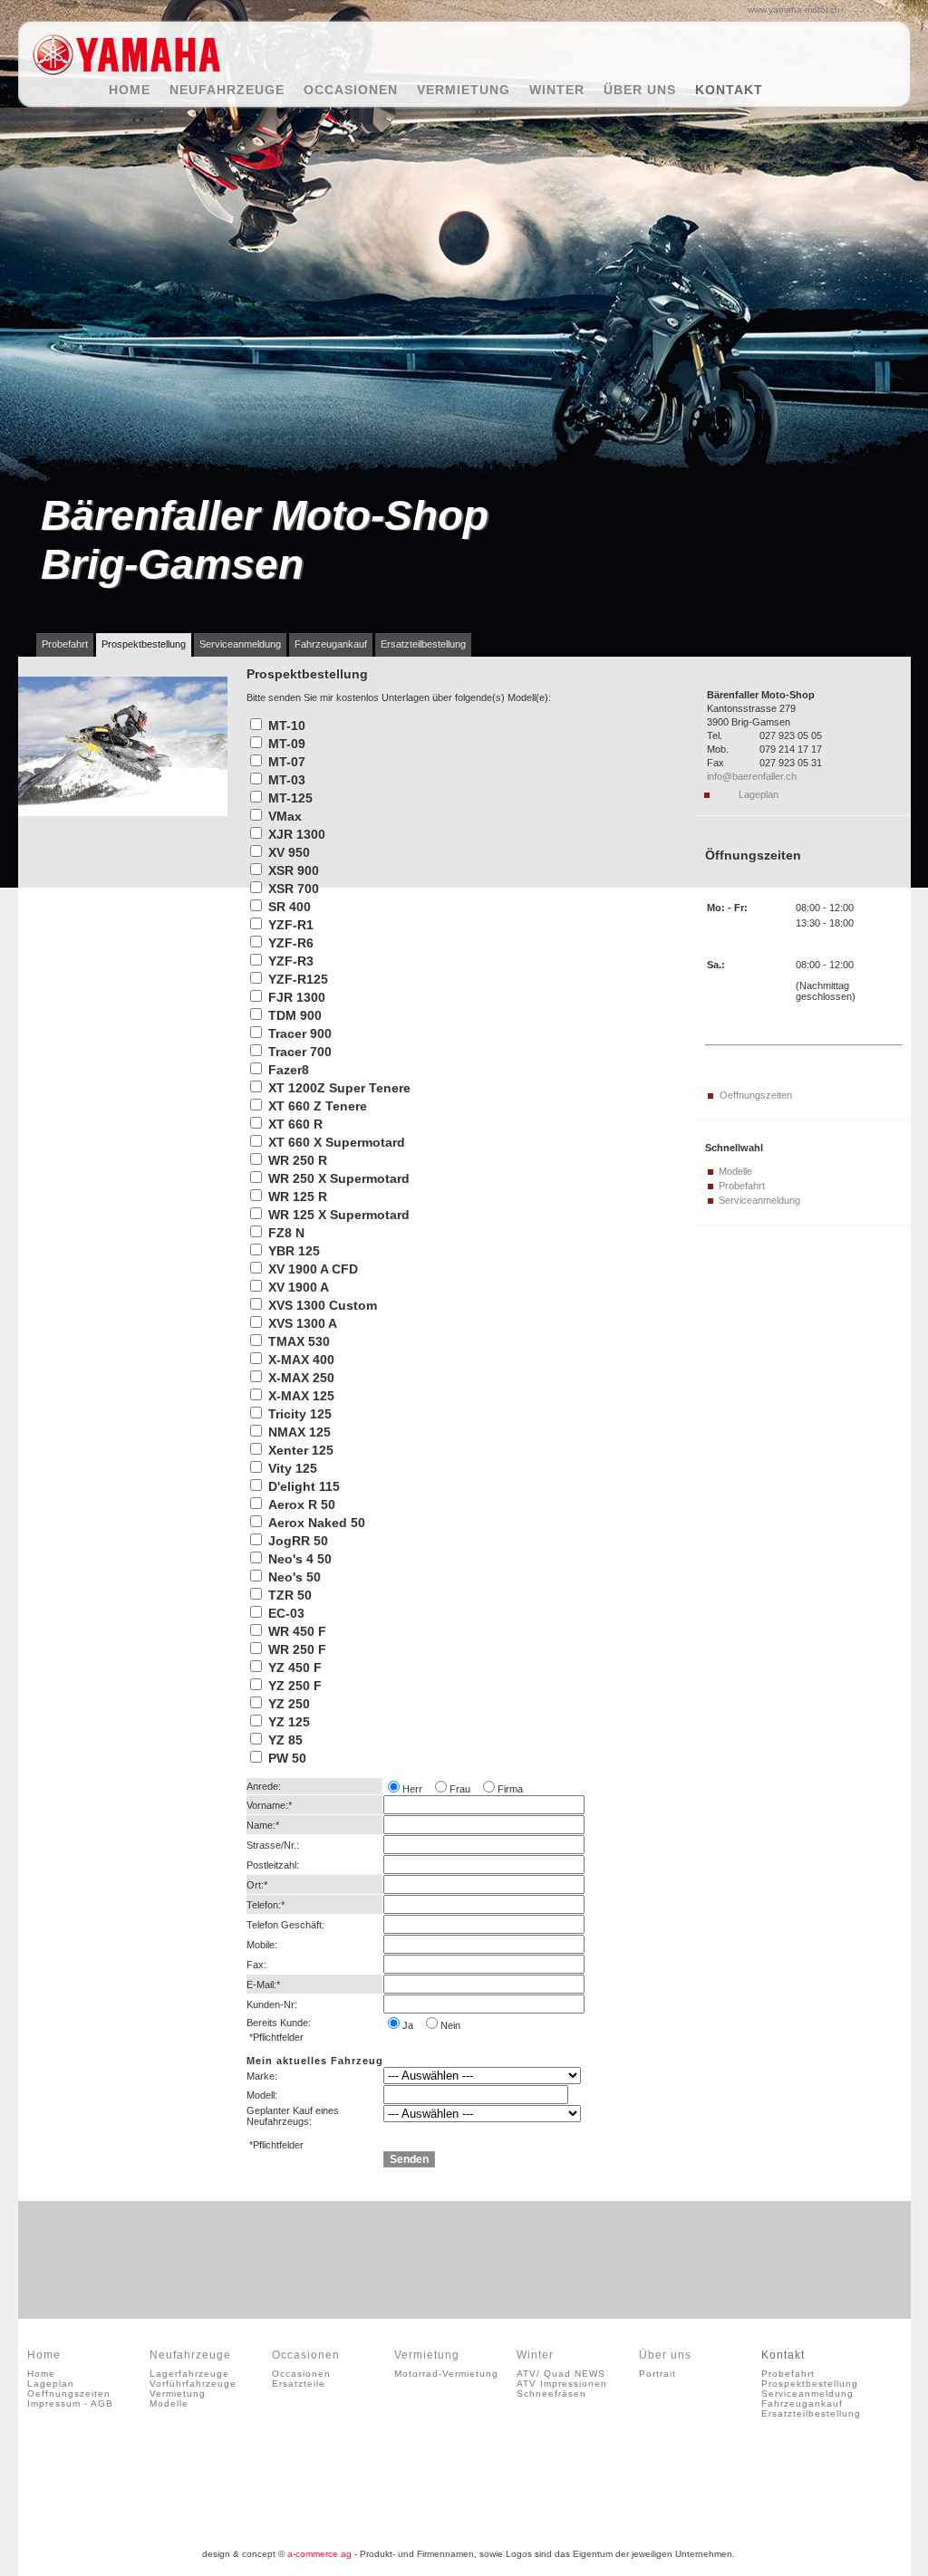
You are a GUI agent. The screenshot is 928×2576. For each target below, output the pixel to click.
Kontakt (731, 90)
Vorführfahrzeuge (193, 2384)
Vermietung (473, 90)
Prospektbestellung (144, 644)
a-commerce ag (319, 2554)
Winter (566, 90)
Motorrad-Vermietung (446, 2374)
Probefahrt (65, 644)
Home (139, 90)
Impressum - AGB (70, 2403)
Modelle (735, 1171)
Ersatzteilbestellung (423, 644)
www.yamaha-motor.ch (794, 10)
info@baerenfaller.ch (752, 776)
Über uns (649, 90)
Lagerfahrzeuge (189, 2374)
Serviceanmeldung (240, 644)
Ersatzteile (299, 2384)
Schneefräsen (551, 2393)
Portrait (657, 2374)
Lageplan (759, 794)
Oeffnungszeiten (756, 1095)
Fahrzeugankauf (331, 644)
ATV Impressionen (562, 2384)
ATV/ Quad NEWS (561, 2374)
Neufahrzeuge (236, 90)
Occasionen (360, 90)
